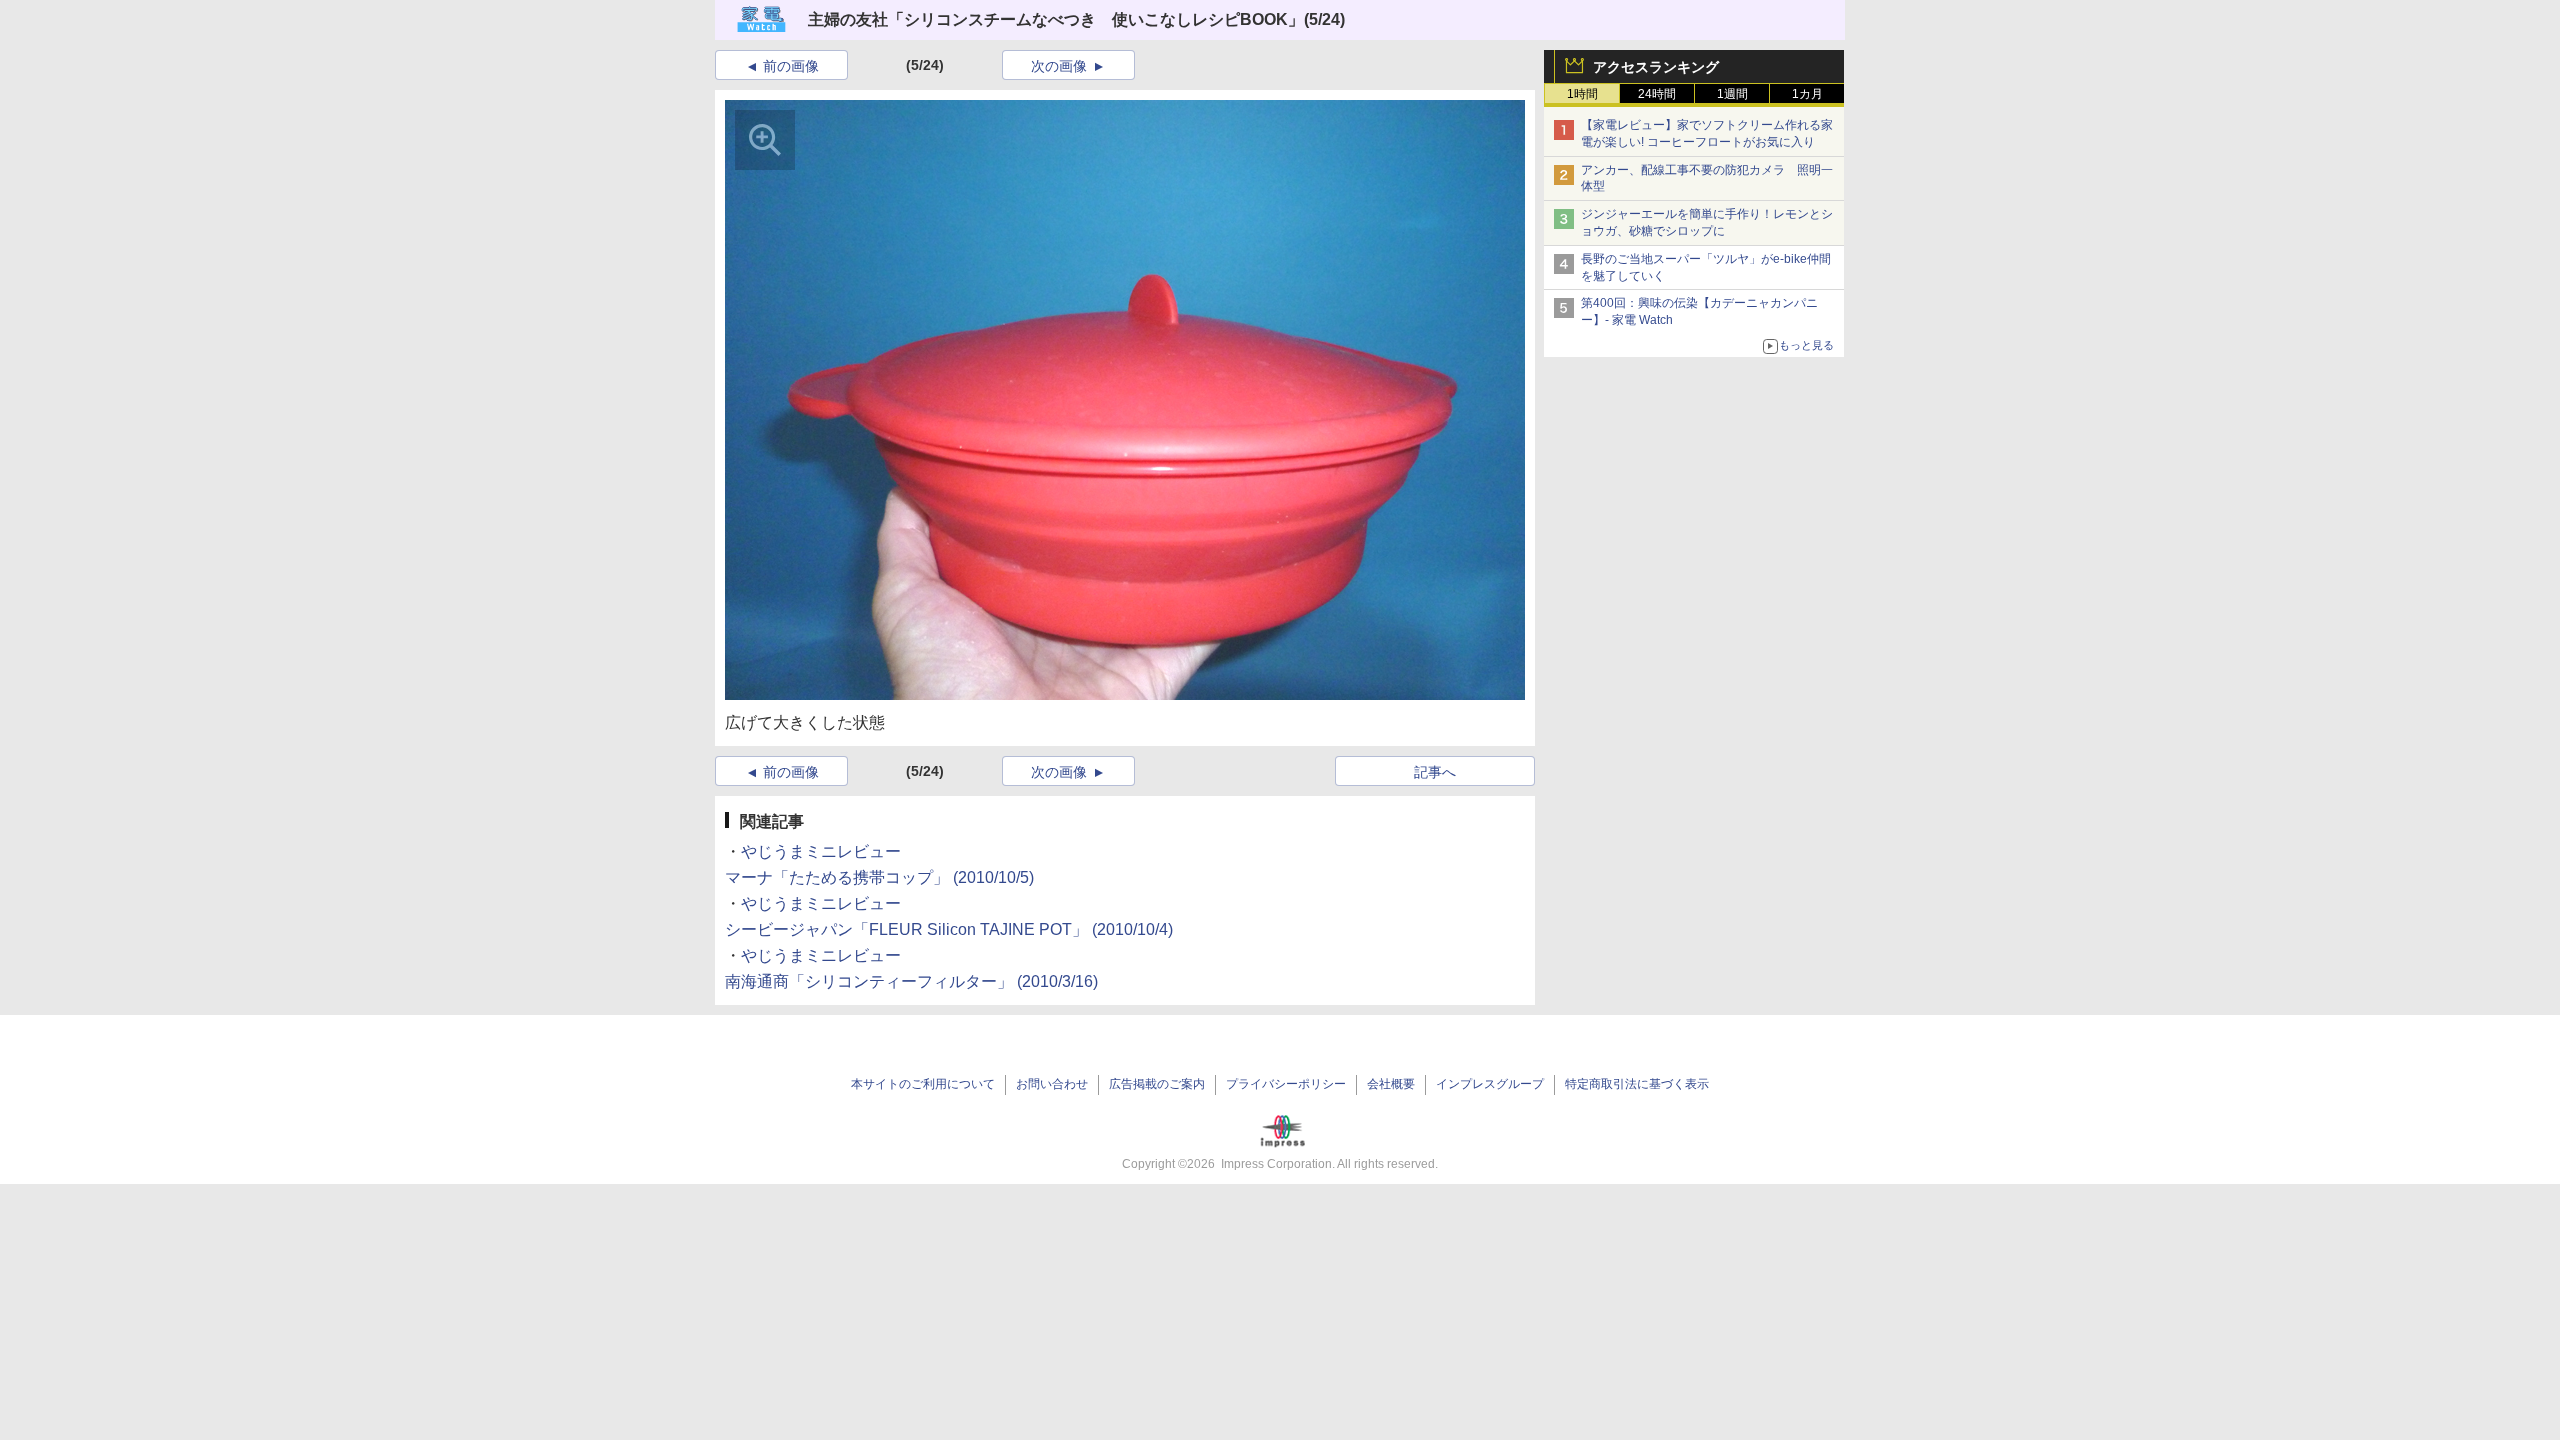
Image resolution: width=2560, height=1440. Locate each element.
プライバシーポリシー (1286, 1084)
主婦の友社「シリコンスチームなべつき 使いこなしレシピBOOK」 (1056, 19)
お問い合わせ (1052, 1084)
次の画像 (1059, 66)
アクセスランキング (1656, 67)
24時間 (1657, 94)
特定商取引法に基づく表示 (1637, 1084)
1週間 (1732, 94)
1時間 (1582, 94)
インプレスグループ (1490, 1084)
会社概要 (1391, 1084)
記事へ (1435, 772)
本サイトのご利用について (923, 1084)
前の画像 (791, 66)
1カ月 (1807, 94)
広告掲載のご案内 (1157, 1084)
